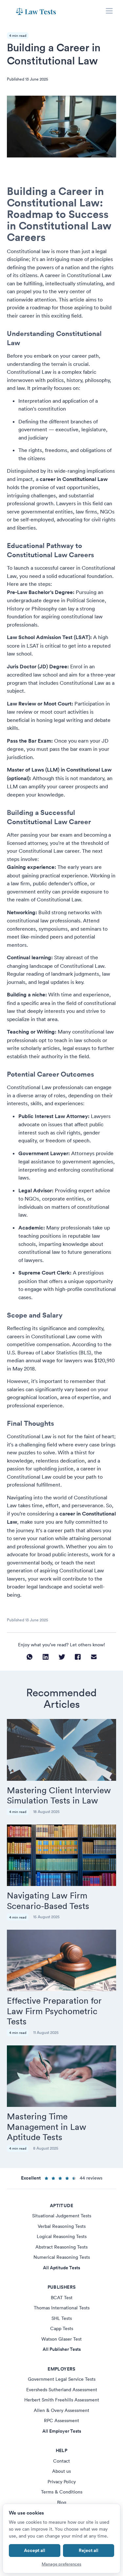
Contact (61, 2461)
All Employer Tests (62, 2431)
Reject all (89, 2550)
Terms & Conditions (62, 2492)
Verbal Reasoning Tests (62, 2226)
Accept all (35, 2550)
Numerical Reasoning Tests (62, 2257)
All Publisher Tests (62, 2349)
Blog (62, 2502)
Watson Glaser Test (61, 2339)
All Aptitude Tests (61, 2268)
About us (61, 2471)
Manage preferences (61, 2564)
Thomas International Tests (62, 2308)
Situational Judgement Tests (62, 2216)
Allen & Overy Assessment (61, 2410)
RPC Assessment (61, 2421)
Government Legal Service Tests (62, 2379)
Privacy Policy (62, 2482)
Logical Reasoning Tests (62, 2236)
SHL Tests (62, 2318)
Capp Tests (62, 2328)
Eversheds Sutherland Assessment (62, 2390)
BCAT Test (62, 2298)
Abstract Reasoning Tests (61, 2247)
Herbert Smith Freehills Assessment (62, 2400)
